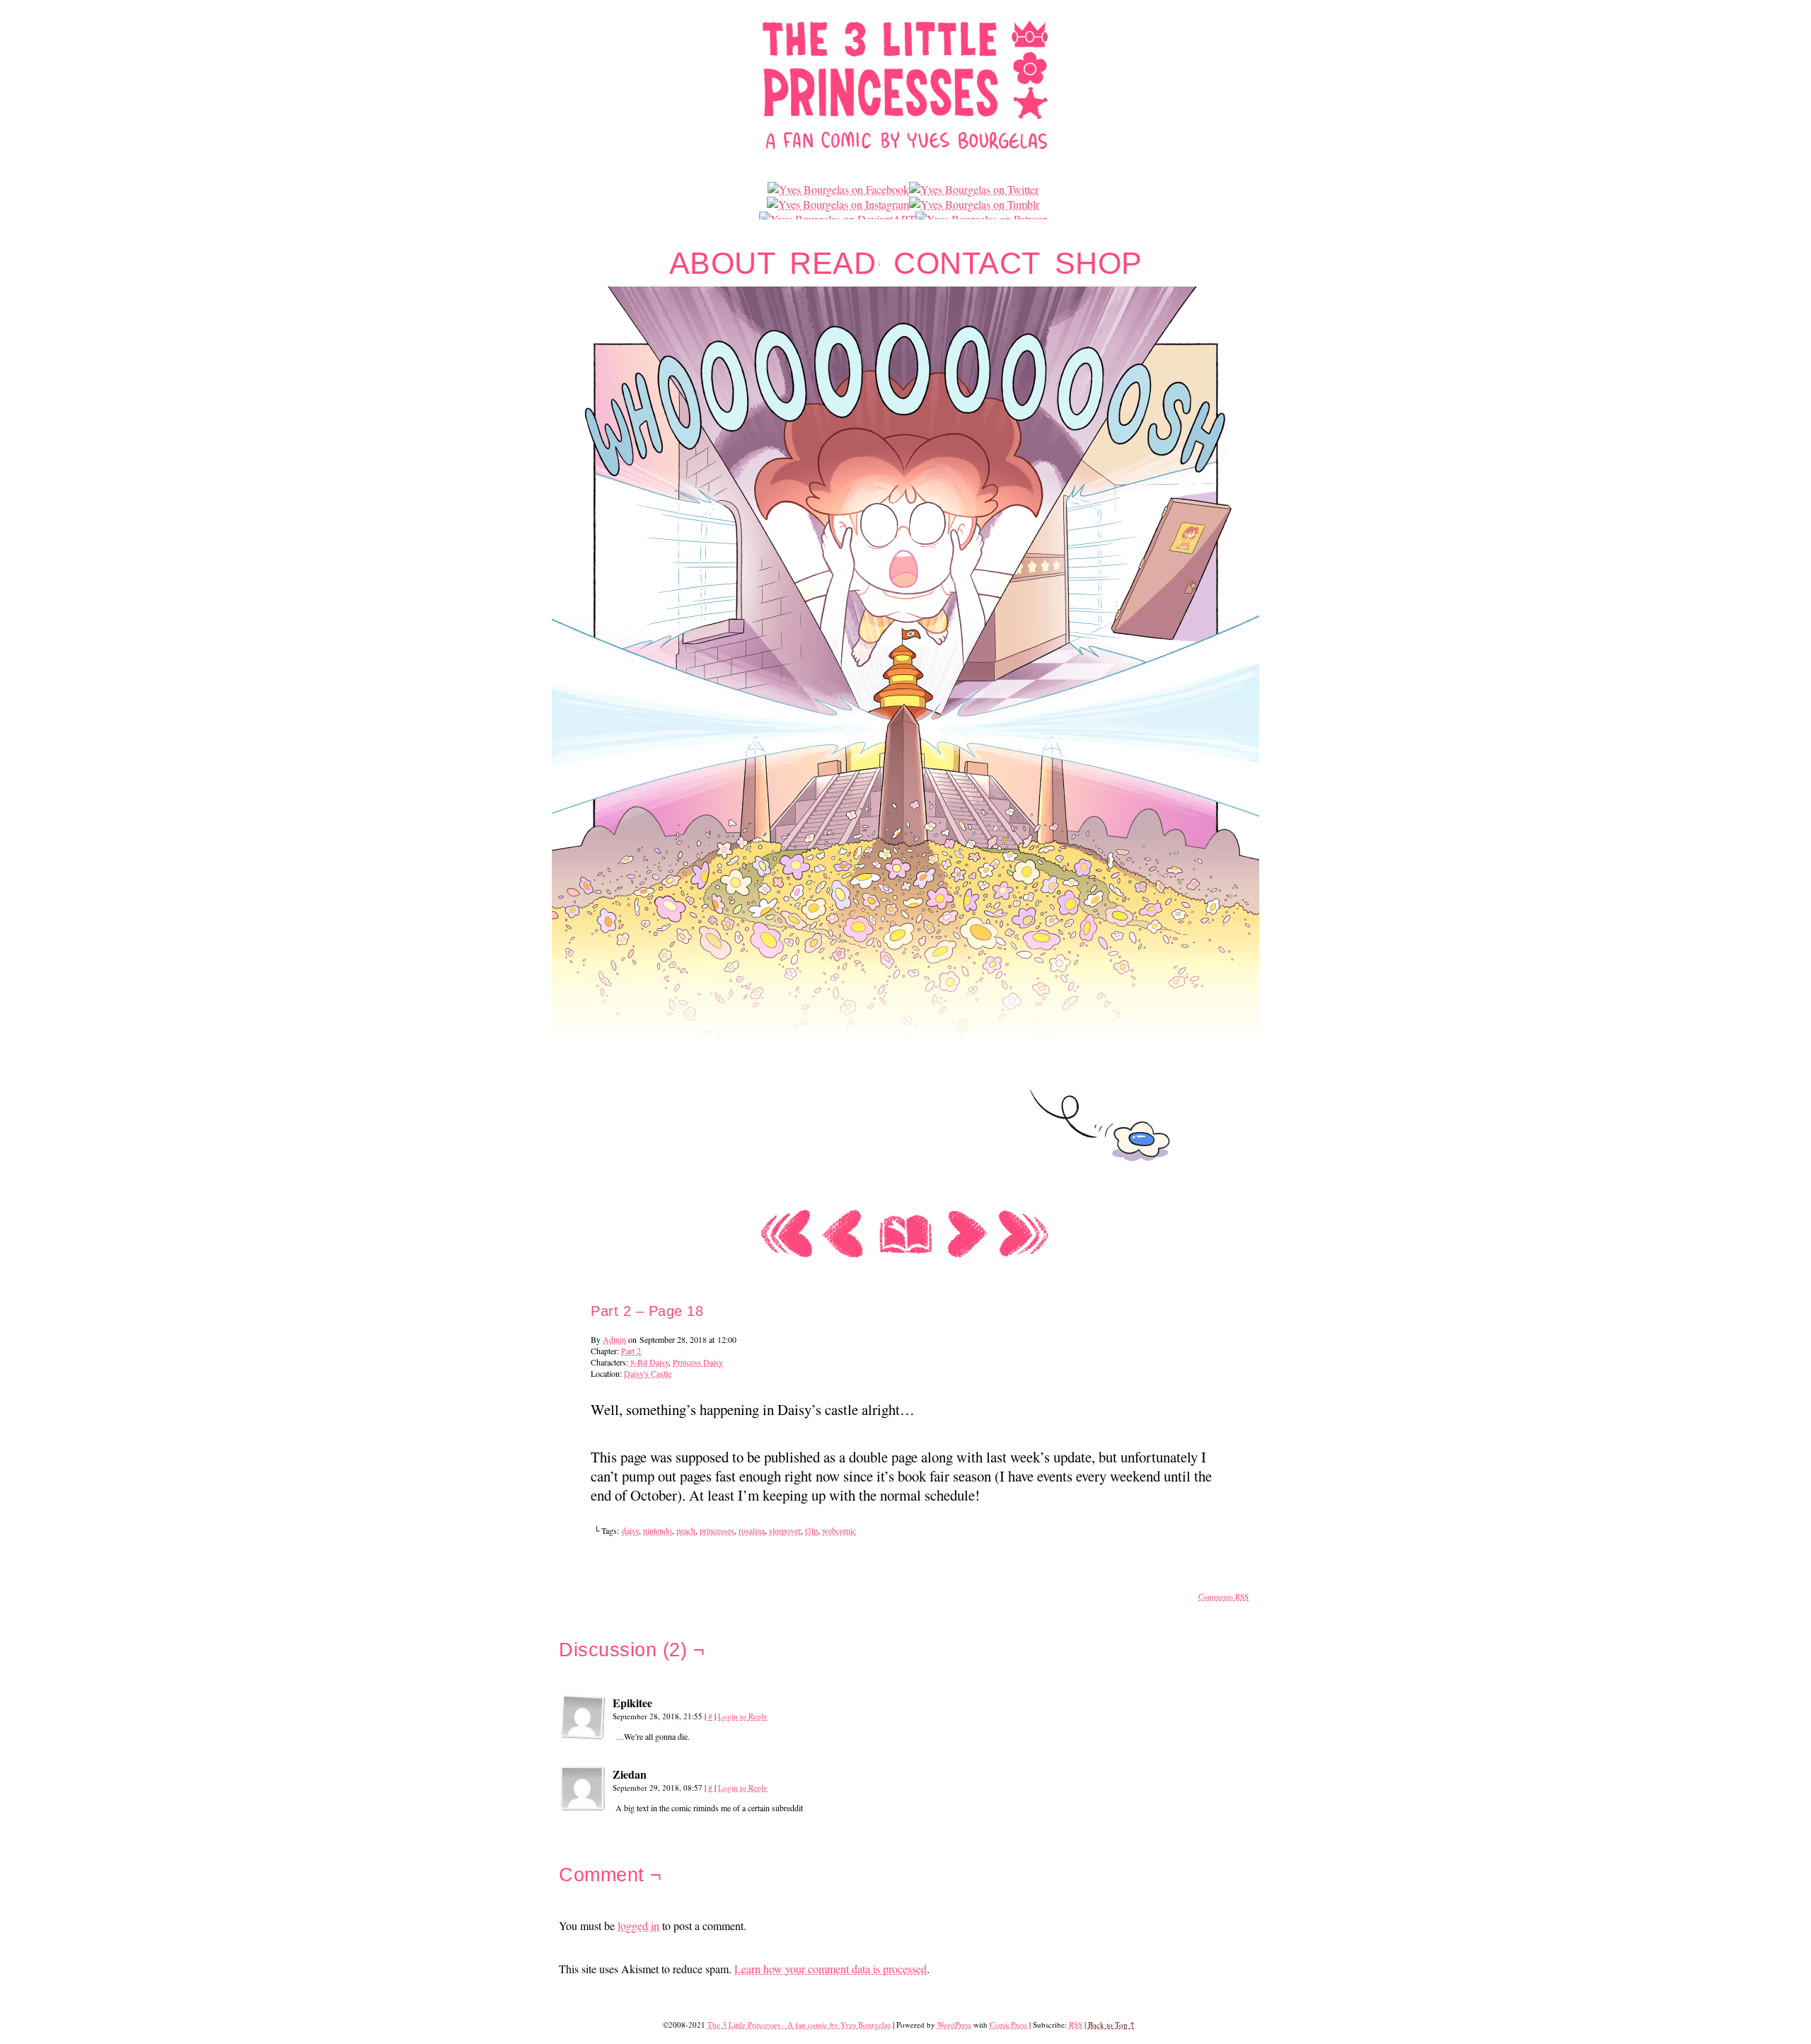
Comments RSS (1223, 1596)
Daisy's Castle (648, 1373)
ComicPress (1008, 2025)
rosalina (752, 1530)
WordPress (954, 2025)
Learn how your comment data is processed (831, 1969)
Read (836, 264)
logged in (638, 1925)
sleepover (785, 1530)
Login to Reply (743, 1716)
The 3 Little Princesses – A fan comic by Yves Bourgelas (906, 84)
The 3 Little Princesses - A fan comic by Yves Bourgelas (799, 2025)
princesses (717, 1530)
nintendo (658, 1530)
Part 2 (631, 1351)
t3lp (811, 1530)
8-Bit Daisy (649, 1362)
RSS (1076, 2025)
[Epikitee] (583, 1717)
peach (686, 1530)
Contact (967, 264)
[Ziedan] (583, 1789)
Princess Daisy (698, 1362)
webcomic (839, 1530)
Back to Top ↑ (1111, 2025)
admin (614, 1339)
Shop (1099, 264)
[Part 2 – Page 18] (905, 1197)
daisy (630, 1530)
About (723, 264)
